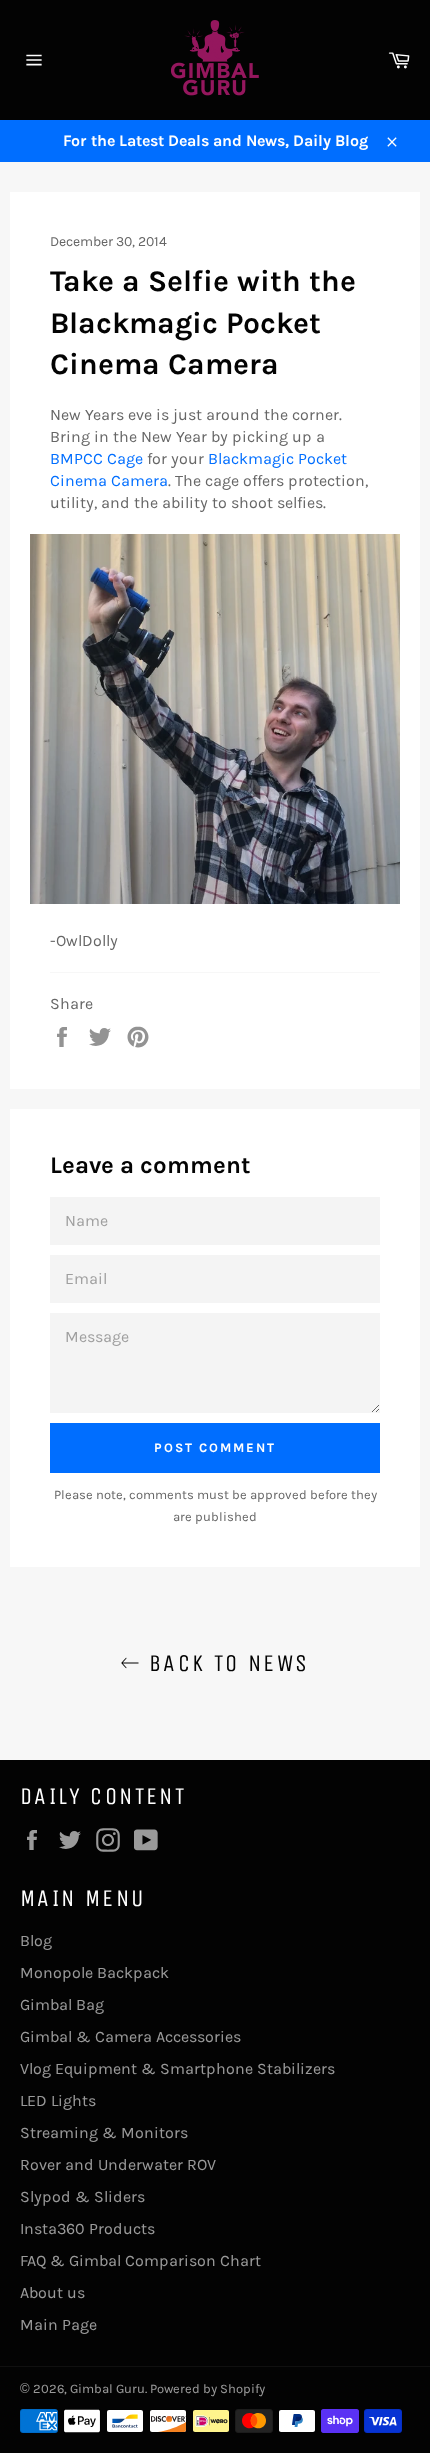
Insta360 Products (87, 2228)
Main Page (58, 2324)
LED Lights (58, 2100)
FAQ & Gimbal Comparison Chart (140, 2260)
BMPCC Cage (96, 458)
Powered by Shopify (207, 2388)
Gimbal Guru (107, 2388)
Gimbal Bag (62, 2004)
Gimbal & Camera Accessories (130, 2036)
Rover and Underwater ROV (118, 2164)
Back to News (224, 1663)
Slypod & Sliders (82, 2196)
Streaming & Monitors (104, 2132)
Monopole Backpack (94, 1972)
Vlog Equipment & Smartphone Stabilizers (177, 2068)
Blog (36, 1940)
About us (52, 2292)
